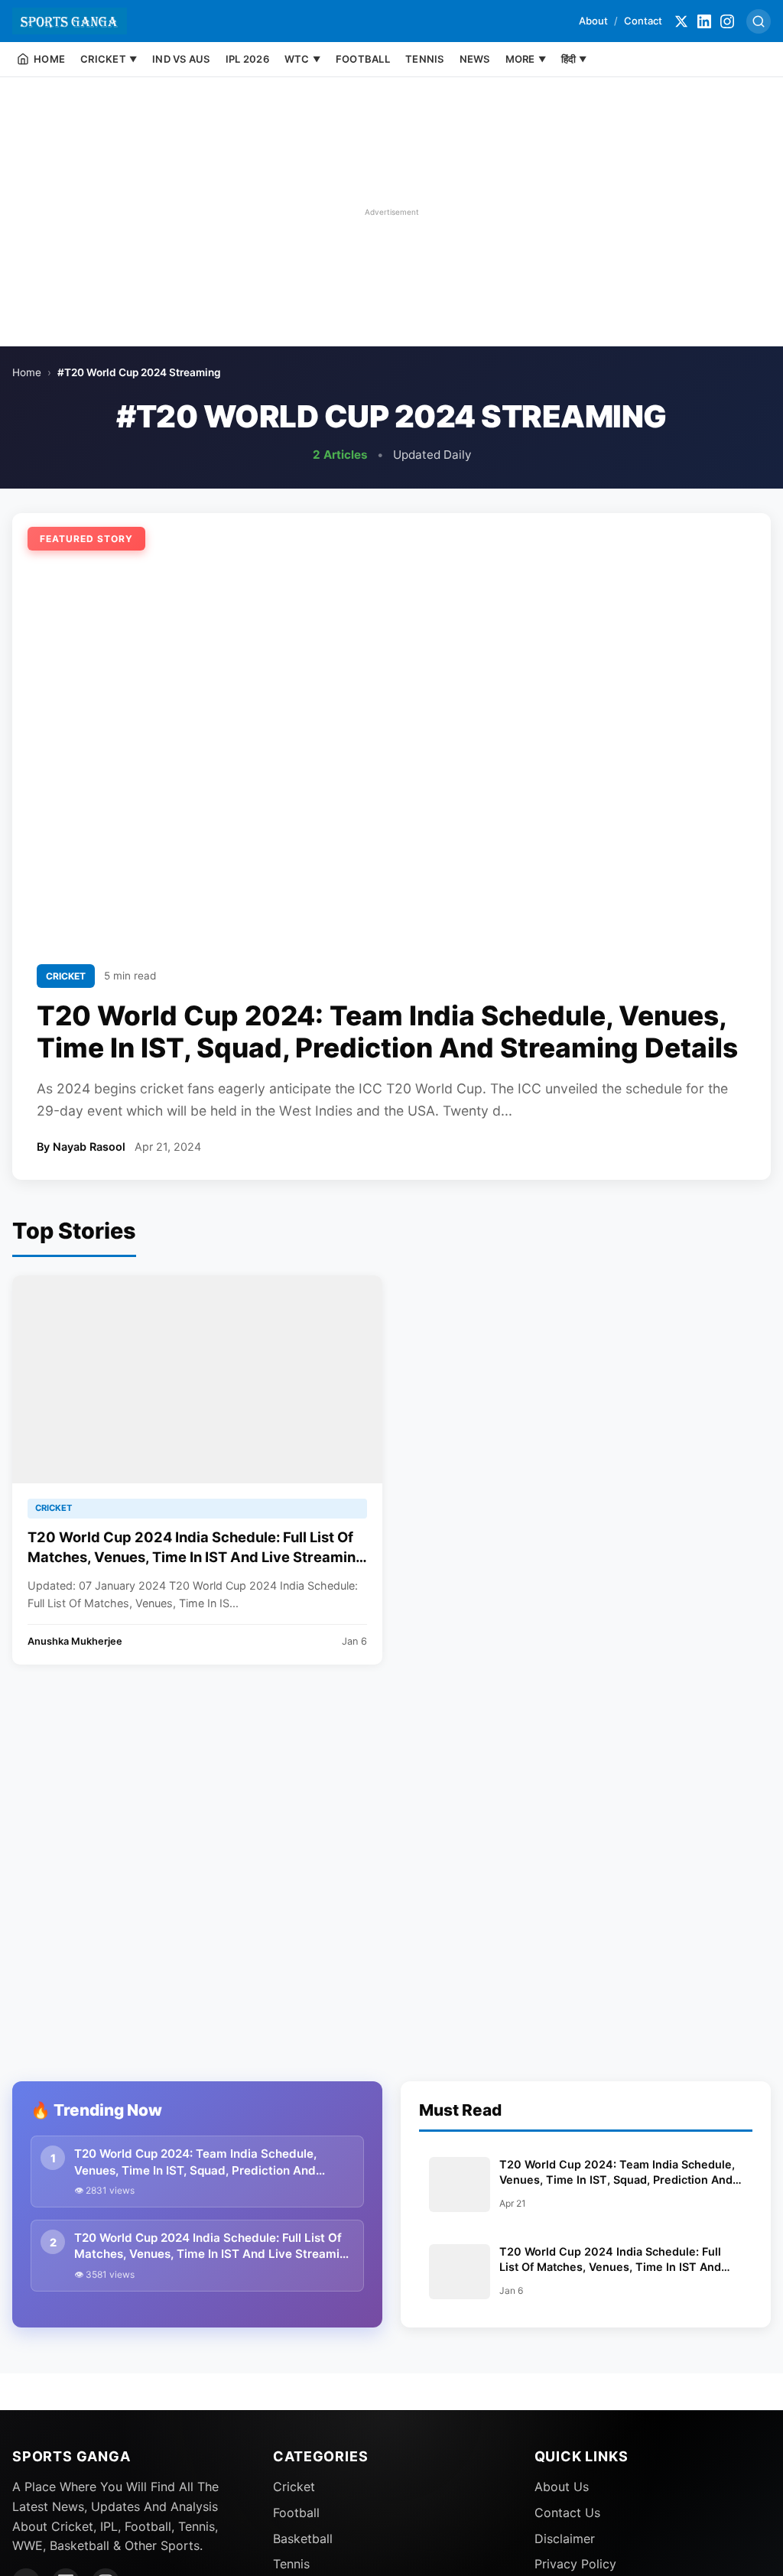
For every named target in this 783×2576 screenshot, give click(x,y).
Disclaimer (565, 2539)
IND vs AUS (181, 59)
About (593, 21)
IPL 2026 (247, 59)
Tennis (291, 2564)
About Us (562, 2487)
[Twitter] (681, 21)
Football (296, 2513)
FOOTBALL (363, 59)
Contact (643, 21)
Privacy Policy (575, 2564)
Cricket (294, 2487)
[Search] (759, 21)
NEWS (475, 59)
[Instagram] (727, 21)
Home (27, 372)
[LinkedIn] (704, 21)
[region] (391, 212)
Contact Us (567, 2513)
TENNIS (425, 59)
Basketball (303, 2539)
